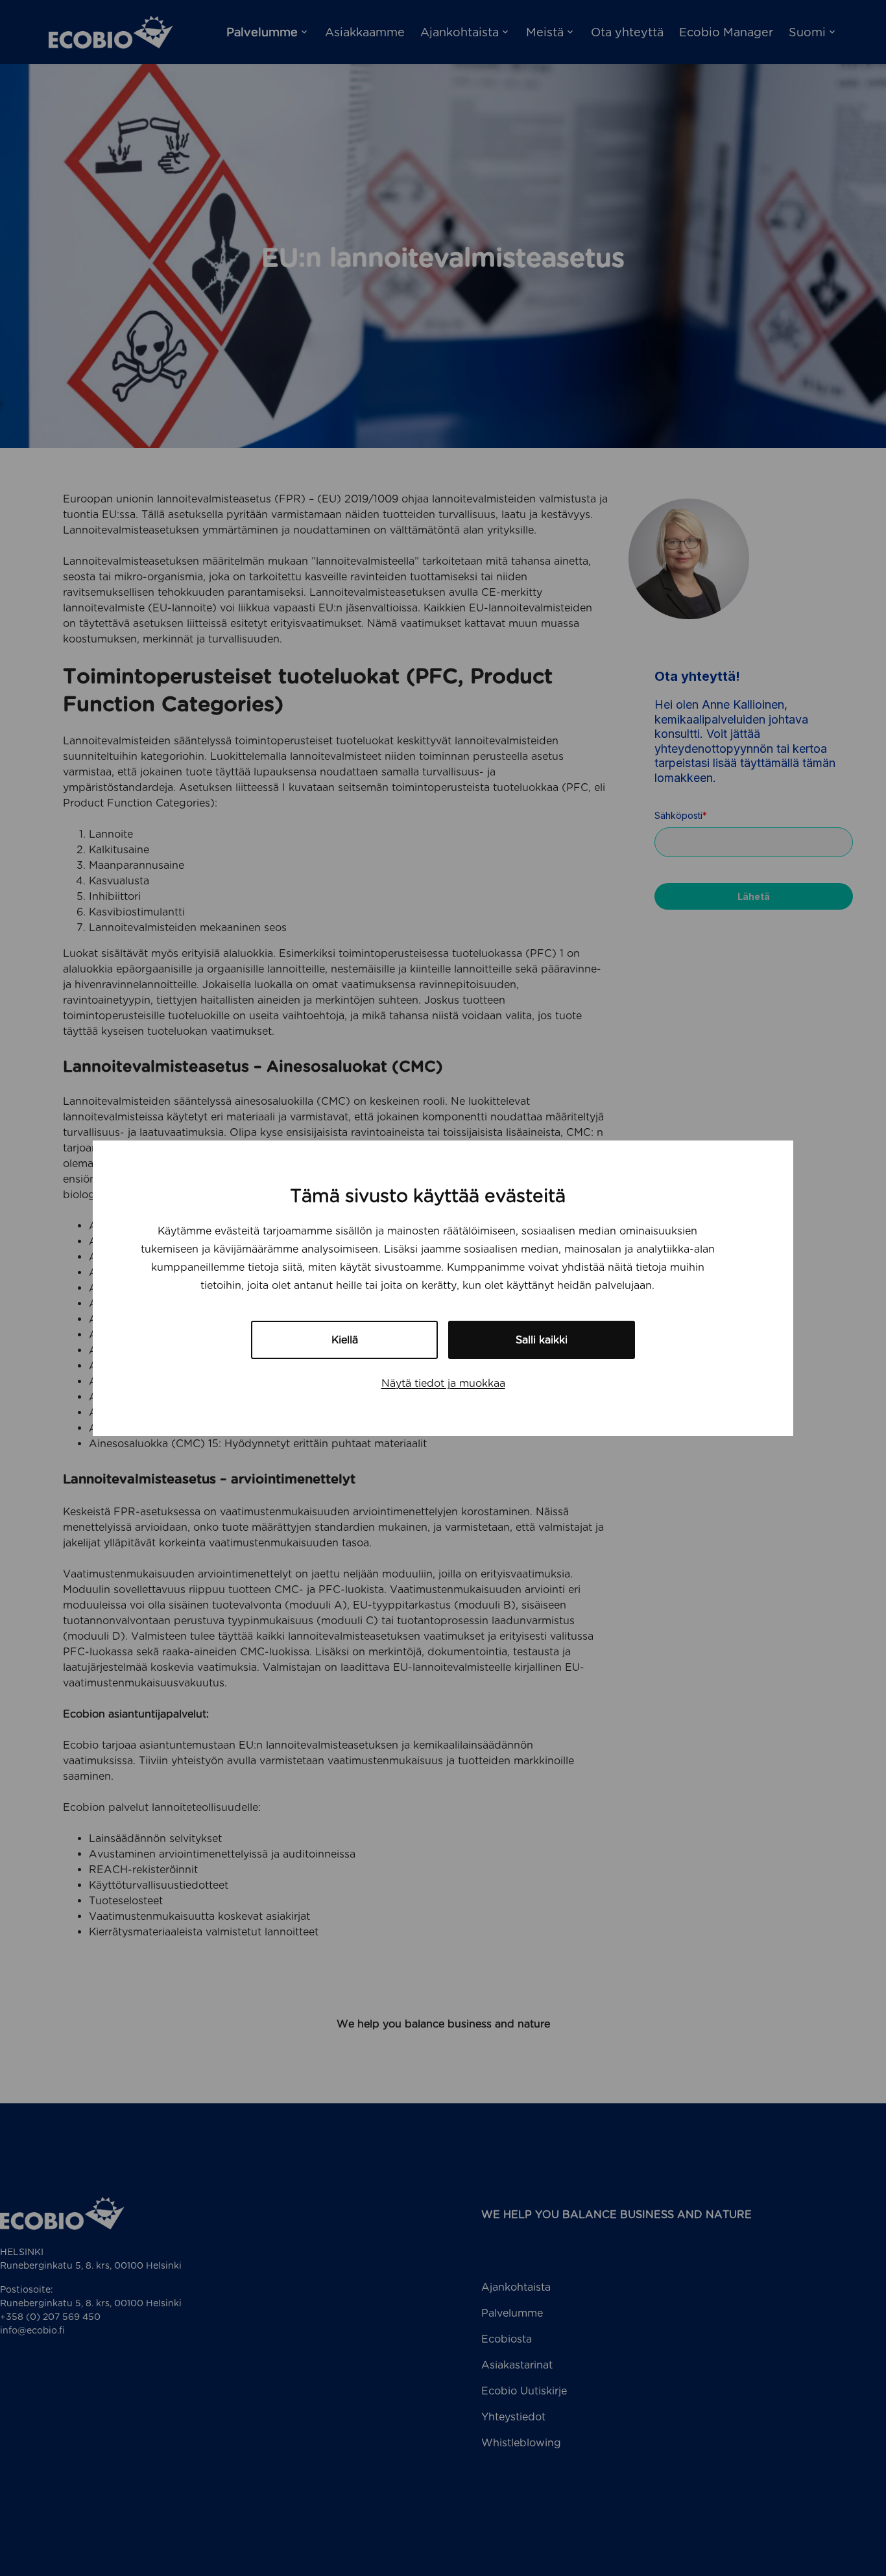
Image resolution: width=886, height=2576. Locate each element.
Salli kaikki (542, 1340)
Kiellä (345, 1340)
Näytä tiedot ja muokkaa (443, 1383)
